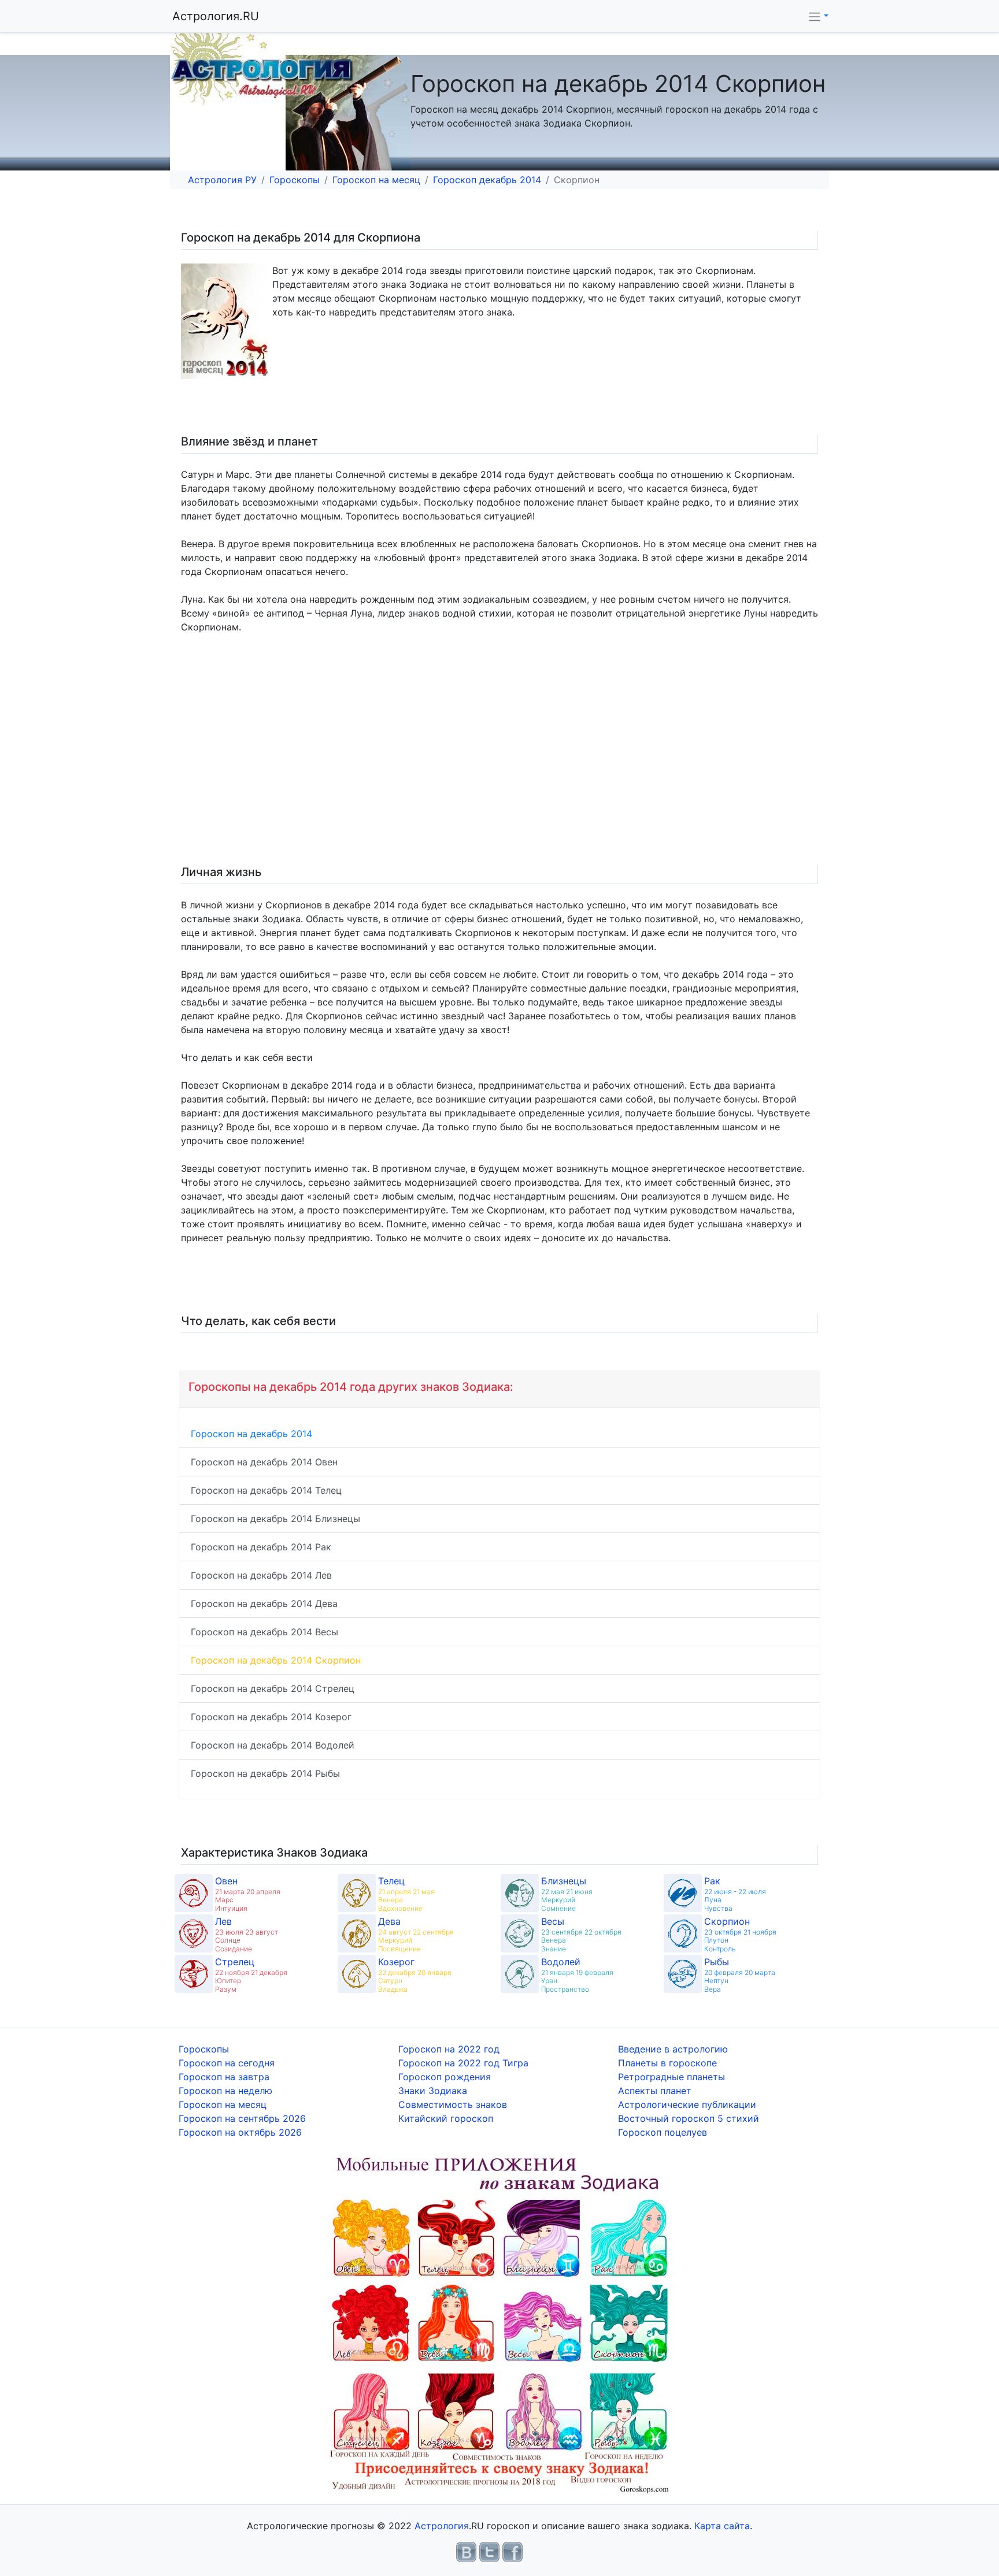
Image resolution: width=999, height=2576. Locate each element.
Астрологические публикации (687, 2104)
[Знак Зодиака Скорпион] (683, 1933)
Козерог (396, 1962)
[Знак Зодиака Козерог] (357, 1974)
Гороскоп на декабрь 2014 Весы (264, 1632)
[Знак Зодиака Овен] (194, 1893)
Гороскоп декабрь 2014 (487, 180)
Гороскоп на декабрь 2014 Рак (261, 1547)
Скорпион (727, 1921)
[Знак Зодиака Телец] (357, 1893)
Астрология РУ (222, 180)
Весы (553, 1921)
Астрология (442, 2526)
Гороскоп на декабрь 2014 (251, 1434)
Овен (226, 1881)
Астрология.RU (216, 16)
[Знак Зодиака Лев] (194, 1933)
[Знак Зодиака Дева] (357, 1933)
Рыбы (717, 1962)
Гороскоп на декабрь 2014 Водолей (273, 1745)
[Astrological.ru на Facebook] (513, 2551)
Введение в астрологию (673, 2049)
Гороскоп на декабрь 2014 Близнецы (275, 1519)
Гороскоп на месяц (376, 180)
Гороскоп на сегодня (227, 2063)
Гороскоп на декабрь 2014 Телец (266, 1490)
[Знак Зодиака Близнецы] (520, 1893)
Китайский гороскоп (446, 2118)
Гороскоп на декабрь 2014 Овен (264, 1462)
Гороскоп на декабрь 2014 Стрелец (273, 1688)
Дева (389, 1921)
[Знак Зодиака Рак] (683, 1893)
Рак (712, 1881)
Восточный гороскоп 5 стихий (689, 2118)
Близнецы (564, 1881)
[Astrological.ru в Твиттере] (489, 2551)
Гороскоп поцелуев (663, 2132)
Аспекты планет (655, 2091)
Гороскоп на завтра (224, 2077)
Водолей (561, 1962)
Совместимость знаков (453, 2104)
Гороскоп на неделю (225, 2091)
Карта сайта (722, 2526)
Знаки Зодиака (433, 2091)
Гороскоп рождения (445, 2077)
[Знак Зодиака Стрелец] (194, 1974)
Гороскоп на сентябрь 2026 (242, 2118)
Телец (391, 1881)
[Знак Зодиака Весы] (520, 1933)
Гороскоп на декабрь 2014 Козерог (271, 1717)
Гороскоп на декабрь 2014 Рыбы (265, 1773)
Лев (223, 1921)
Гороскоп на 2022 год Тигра (463, 2063)
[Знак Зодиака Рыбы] (683, 1974)
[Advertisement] (526, 761)
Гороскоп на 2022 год (449, 2049)
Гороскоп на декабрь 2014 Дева (264, 1603)
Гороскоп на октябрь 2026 (240, 2132)
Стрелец (235, 1962)
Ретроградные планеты (671, 2077)
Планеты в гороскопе (667, 2063)
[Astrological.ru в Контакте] (466, 2551)
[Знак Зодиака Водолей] (520, 1974)
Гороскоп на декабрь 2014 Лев (261, 1575)
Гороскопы (295, 180)
